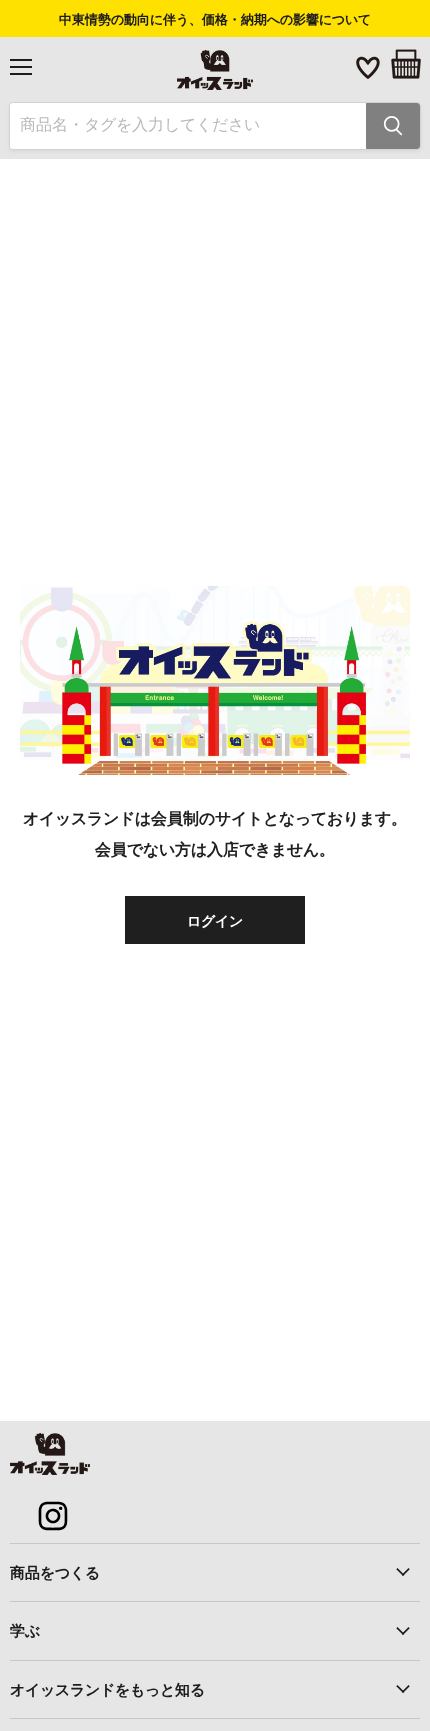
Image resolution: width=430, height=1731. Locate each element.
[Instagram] (42, 1505)
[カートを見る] (406, 64)
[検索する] (393, 126)
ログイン (215, 920)
